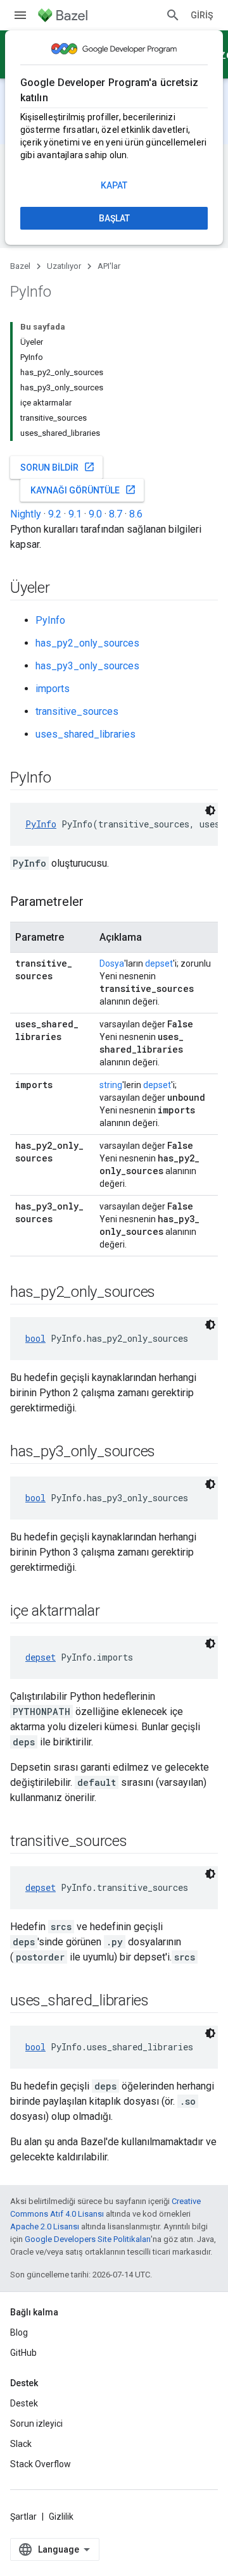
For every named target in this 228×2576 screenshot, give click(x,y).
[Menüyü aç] (20, 15)
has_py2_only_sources (87, 643)
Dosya (112, 963)
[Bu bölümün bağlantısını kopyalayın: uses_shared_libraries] (161, 2002)
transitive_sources (77, 711)
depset (159, 963)
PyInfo (50, 620)
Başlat (114, 218)
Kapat (114, 185)
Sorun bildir (58, 467)
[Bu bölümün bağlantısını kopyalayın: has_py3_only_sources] (168, 1452)
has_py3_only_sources (87, 666)
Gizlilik (61, 2517)
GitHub (23, 2353)
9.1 (75, 514)
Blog (19, 2332)
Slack (21, 2444)
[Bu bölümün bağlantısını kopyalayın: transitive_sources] (140, 1842)
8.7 (116, 514)
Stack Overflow (41, 2464)
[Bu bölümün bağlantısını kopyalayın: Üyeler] (63, 589)
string (111, 1085)
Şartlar (23, 2517)
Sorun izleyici (36, 2424)
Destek (24, 2403)
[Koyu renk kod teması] (210, 810)
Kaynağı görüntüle (83, 490)
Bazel (20, 266)
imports (53, 689)
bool (35, 1338)
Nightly (26, 514)
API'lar (109, 266)
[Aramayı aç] (173, 15)
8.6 (136, 514)
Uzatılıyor (64, 266)
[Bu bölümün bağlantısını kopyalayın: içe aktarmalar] (113, 1612)
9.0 (95, 514)
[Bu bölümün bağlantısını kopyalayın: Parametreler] (96, 903)
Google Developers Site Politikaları (88, 2239)
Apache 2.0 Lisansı (45, 2226)
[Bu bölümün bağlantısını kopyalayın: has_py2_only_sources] (168, 1293)
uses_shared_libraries (85, 734)
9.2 (55, 514)
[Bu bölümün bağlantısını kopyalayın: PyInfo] (64, 779)
